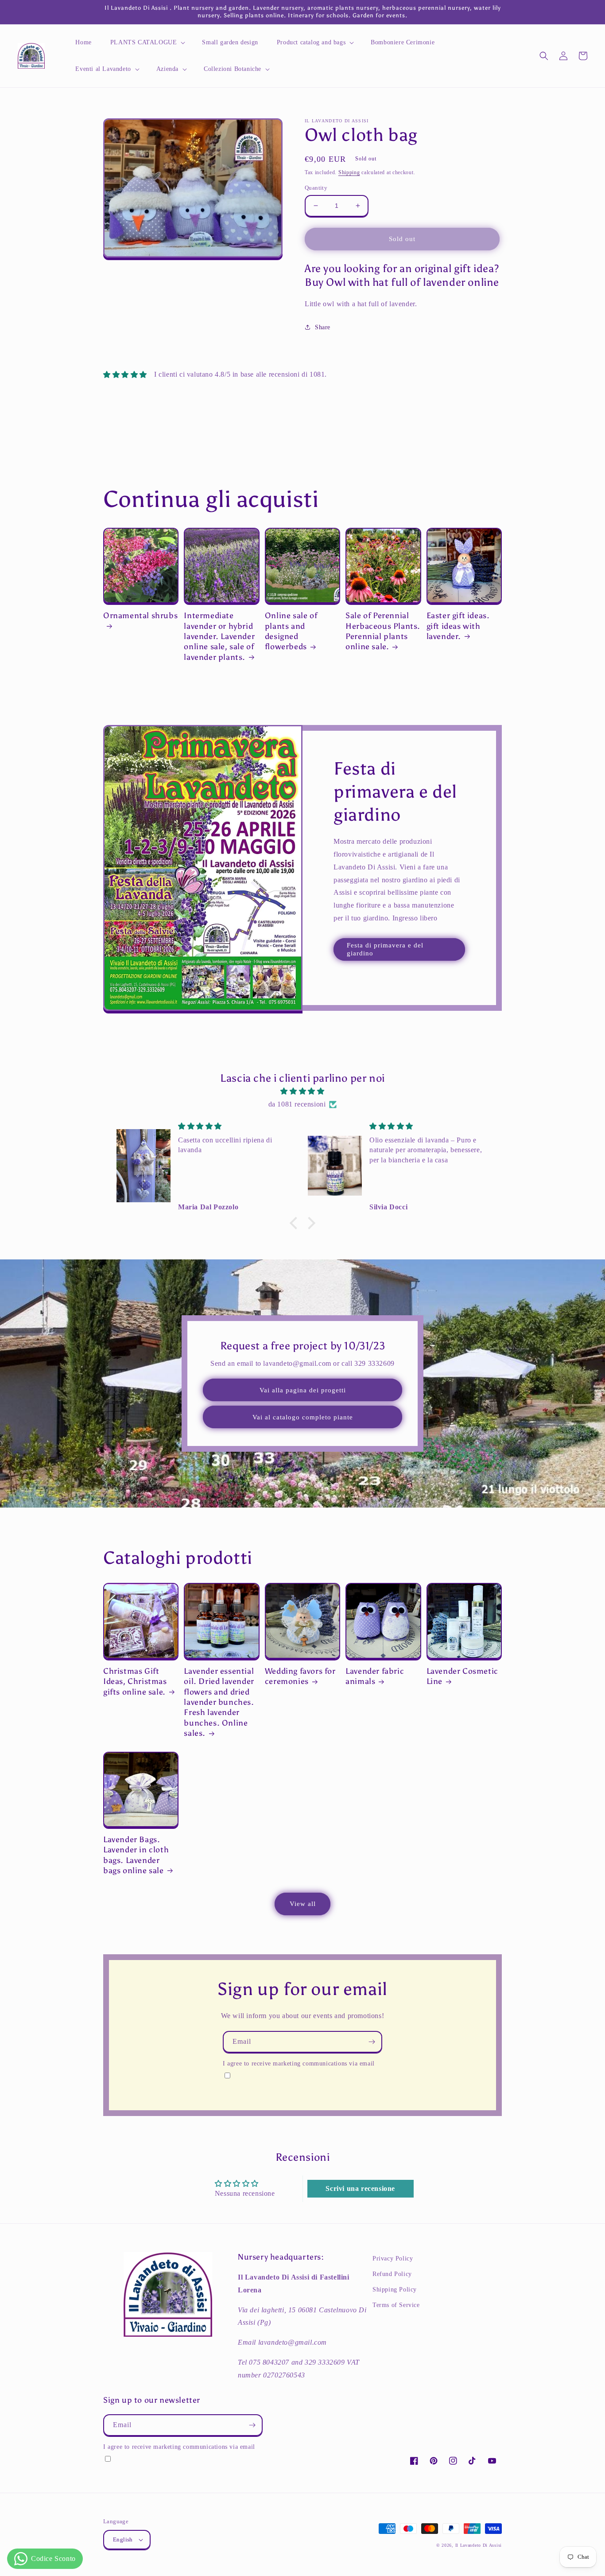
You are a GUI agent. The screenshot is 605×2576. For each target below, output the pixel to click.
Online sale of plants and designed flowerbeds (291, 631)
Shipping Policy (395, 2290)
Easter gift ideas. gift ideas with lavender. (458, 626)
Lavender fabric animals (375, 1676)
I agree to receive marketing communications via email (299, 2063)
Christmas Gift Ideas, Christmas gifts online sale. (135, 1682)
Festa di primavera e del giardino (385, 949)
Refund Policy (392, 2274)
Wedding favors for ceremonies (300, 1676)
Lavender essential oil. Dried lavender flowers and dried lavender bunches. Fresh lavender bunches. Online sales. (219, 1702)
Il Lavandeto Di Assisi (479, 2545)
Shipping (349, 172)
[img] (302, 1091)
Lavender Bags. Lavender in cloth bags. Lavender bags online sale (136, 1855)
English (123, 2539)
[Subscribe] (372, 2042)
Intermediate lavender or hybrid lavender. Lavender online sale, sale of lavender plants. (219, 636)
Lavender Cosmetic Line (462, 1676)
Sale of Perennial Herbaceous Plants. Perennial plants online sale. (383, 631)
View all (303, 1904)
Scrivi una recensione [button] (360, 2188)
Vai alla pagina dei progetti (303, 1390)
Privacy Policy (393, 2258)
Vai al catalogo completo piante (303, 1417)
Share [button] (323, 327)
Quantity (316, 188)
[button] (147, 43)
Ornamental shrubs (140, 616)
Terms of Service (396, 2305)
